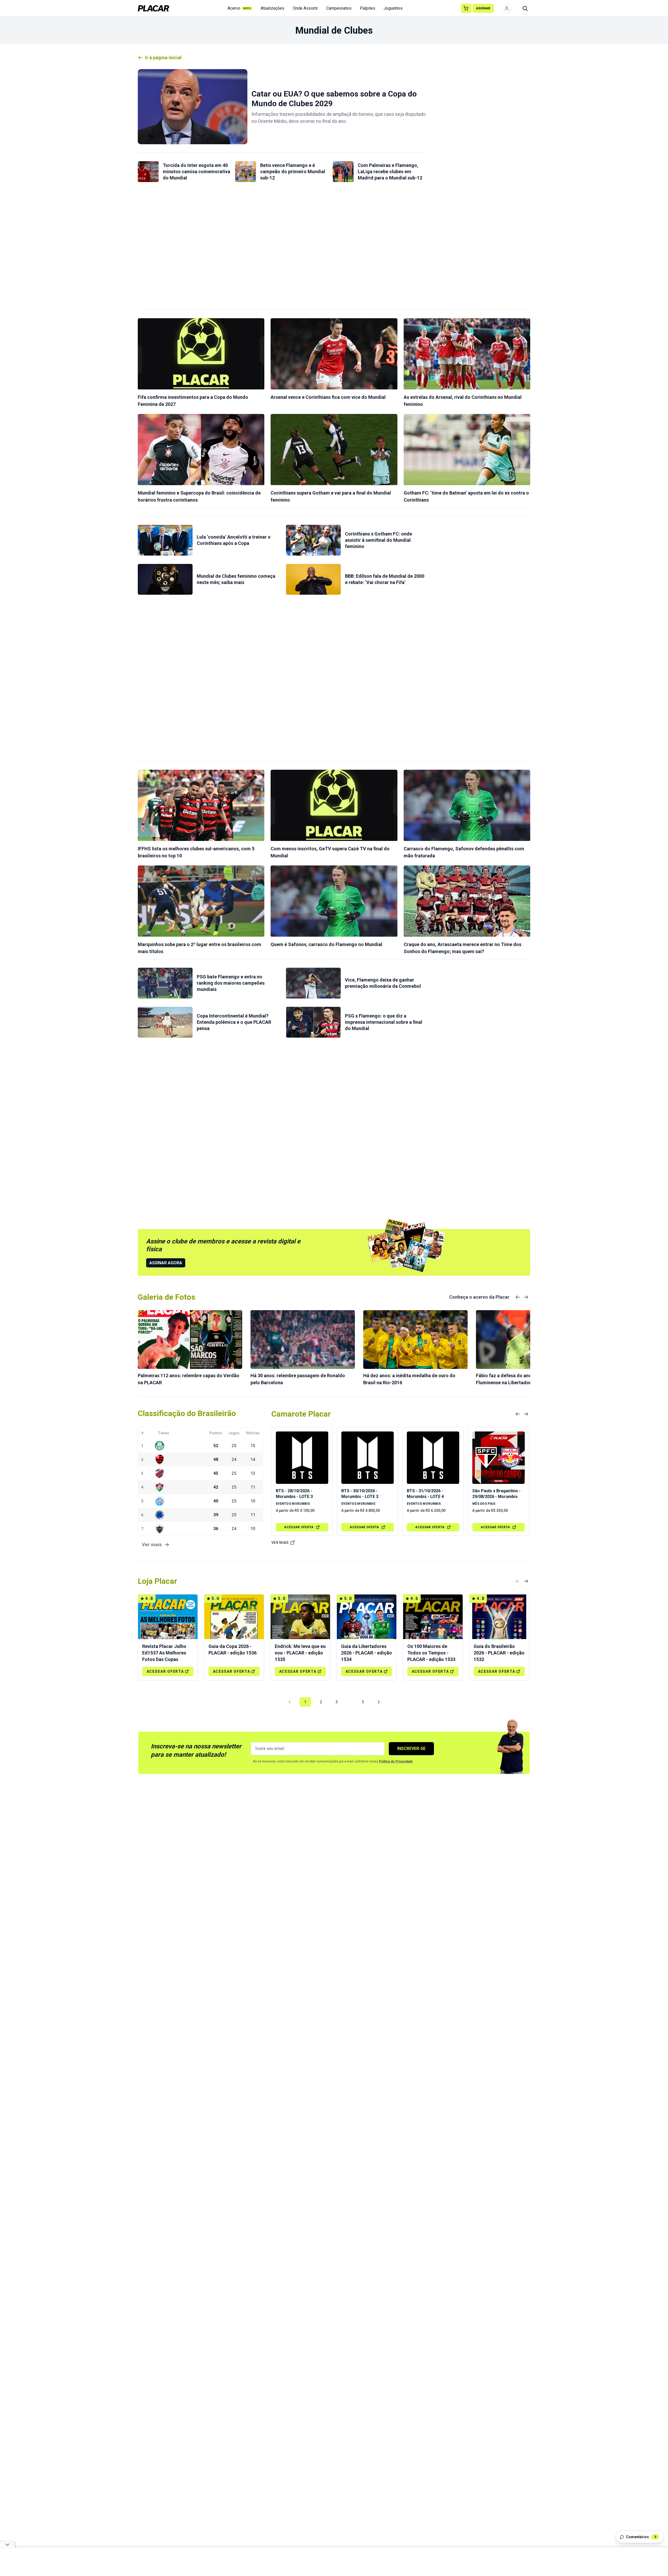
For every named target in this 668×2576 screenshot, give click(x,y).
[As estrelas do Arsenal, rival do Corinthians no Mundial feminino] (467, 354)
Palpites (368, 8)
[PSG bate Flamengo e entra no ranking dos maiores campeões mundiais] (165, 983)
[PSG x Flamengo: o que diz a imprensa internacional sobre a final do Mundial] (313, 1022)
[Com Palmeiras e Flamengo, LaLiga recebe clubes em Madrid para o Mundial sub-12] (343, 172)
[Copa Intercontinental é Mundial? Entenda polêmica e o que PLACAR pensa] (165, 1022)
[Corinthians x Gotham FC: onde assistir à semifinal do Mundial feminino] (313, 540)
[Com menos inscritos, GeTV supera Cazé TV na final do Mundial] (334, 805)
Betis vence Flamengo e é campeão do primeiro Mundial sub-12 (293, 171)
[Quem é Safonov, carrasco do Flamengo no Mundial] (334, 901)
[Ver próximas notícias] (526, 1297)
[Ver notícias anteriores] (518, 1297)
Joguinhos (393, 8)
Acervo (239, 8)
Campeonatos (339, 8)
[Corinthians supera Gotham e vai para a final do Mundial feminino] (334, 450)
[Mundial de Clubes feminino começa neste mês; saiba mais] (165, 579)
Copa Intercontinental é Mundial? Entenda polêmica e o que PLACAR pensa (234, 1022)
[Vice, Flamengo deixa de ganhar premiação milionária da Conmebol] (313, 983)
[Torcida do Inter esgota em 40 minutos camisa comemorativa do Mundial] (148, 172)
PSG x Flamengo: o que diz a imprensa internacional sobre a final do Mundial (384, 1022)
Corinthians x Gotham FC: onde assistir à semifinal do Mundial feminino (378, 540)
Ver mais (280, 1543)
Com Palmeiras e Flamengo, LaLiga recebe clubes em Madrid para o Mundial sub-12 (390, 171)
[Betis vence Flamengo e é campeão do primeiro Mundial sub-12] (246, 172)
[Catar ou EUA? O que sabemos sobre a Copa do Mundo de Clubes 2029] (193, 107)
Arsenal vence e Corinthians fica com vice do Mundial (328, 397)
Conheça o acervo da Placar (479, 1297)
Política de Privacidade (396, 1761)
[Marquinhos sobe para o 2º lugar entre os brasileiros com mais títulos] (201, 901)
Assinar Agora (166, 1263)
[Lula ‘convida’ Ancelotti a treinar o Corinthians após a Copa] (165, 540)
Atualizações (273, 8)
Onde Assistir (305, 8)
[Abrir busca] (525, 8)
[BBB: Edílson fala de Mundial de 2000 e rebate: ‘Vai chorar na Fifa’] (313, 579)
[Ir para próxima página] (379, 1702)
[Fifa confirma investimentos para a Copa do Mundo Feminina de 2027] (201, 354)
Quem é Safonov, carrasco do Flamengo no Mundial (326, 944)
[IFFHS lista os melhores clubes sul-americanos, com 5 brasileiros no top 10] (201, 805)
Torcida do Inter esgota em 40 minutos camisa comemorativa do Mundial (196, 171)
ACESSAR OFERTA (299, 1527)
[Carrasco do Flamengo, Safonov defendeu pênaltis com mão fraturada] (467, 805)
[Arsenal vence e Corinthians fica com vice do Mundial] (334, 354)
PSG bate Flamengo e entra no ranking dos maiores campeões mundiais (231, 983)
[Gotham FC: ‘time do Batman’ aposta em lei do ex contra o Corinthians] (467, 450)
